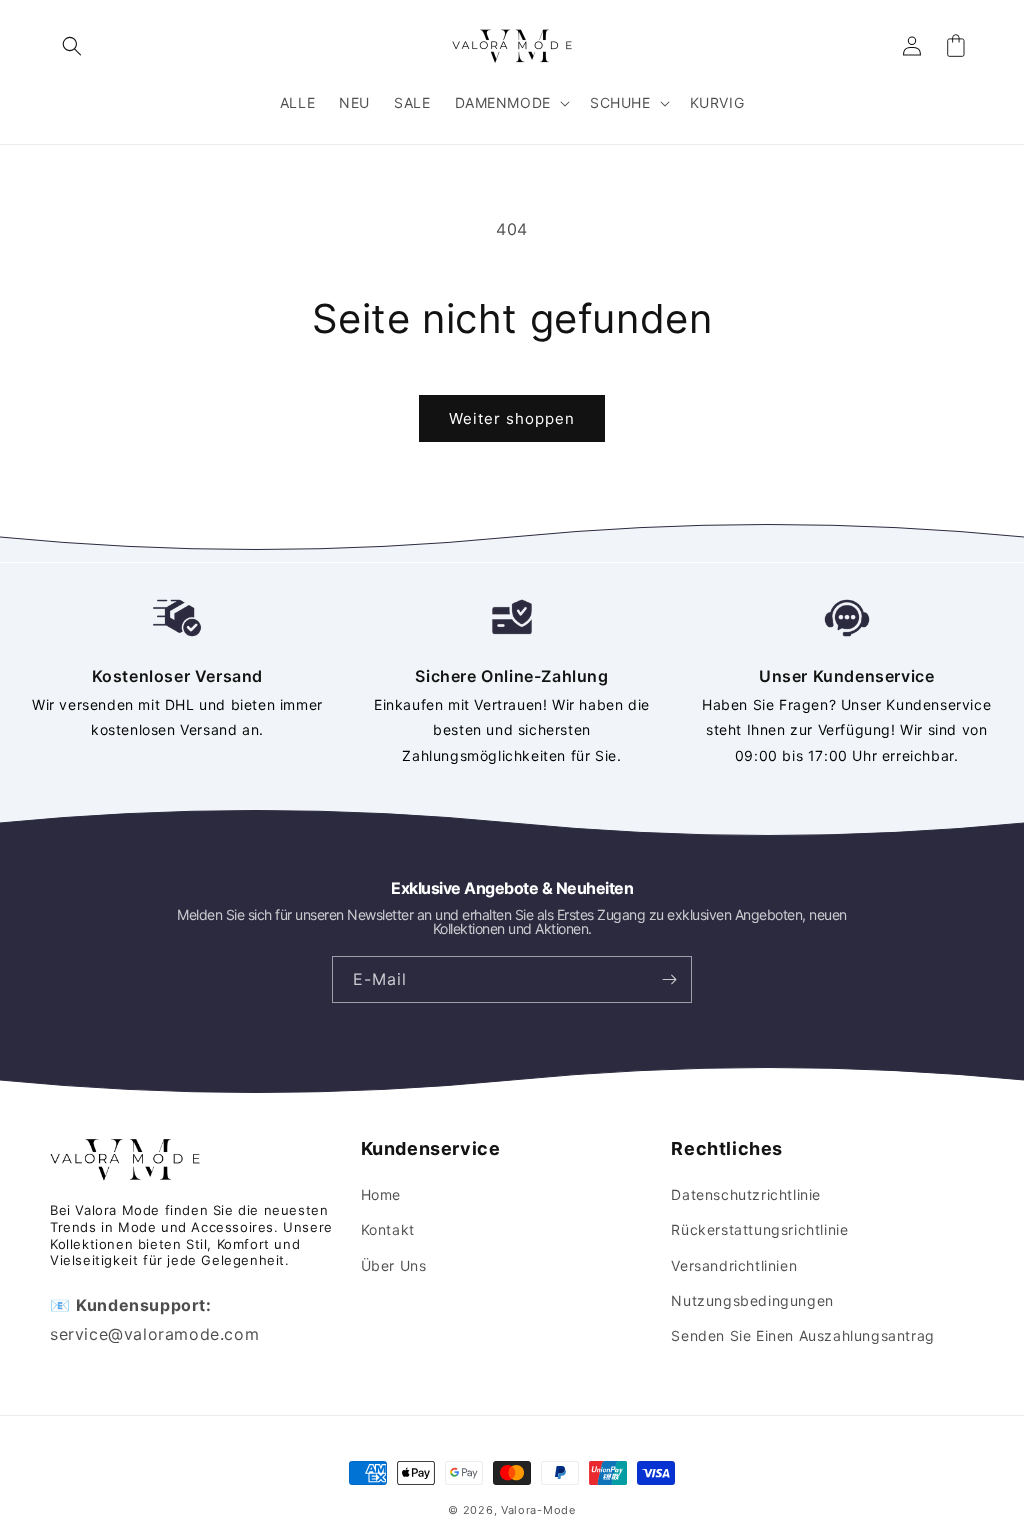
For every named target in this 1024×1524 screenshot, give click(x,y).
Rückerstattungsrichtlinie (759, 1229)
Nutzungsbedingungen (752, 1300)
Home (381, 1194)
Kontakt (388, 1229)
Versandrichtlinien (734, 1265)
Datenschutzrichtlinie (746, 1194)
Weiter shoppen (512, 418)
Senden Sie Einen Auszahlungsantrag (802, 1335)
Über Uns (394, 1265)
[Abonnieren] (669, 979)
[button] (72, 46)
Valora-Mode (538, 1510)
